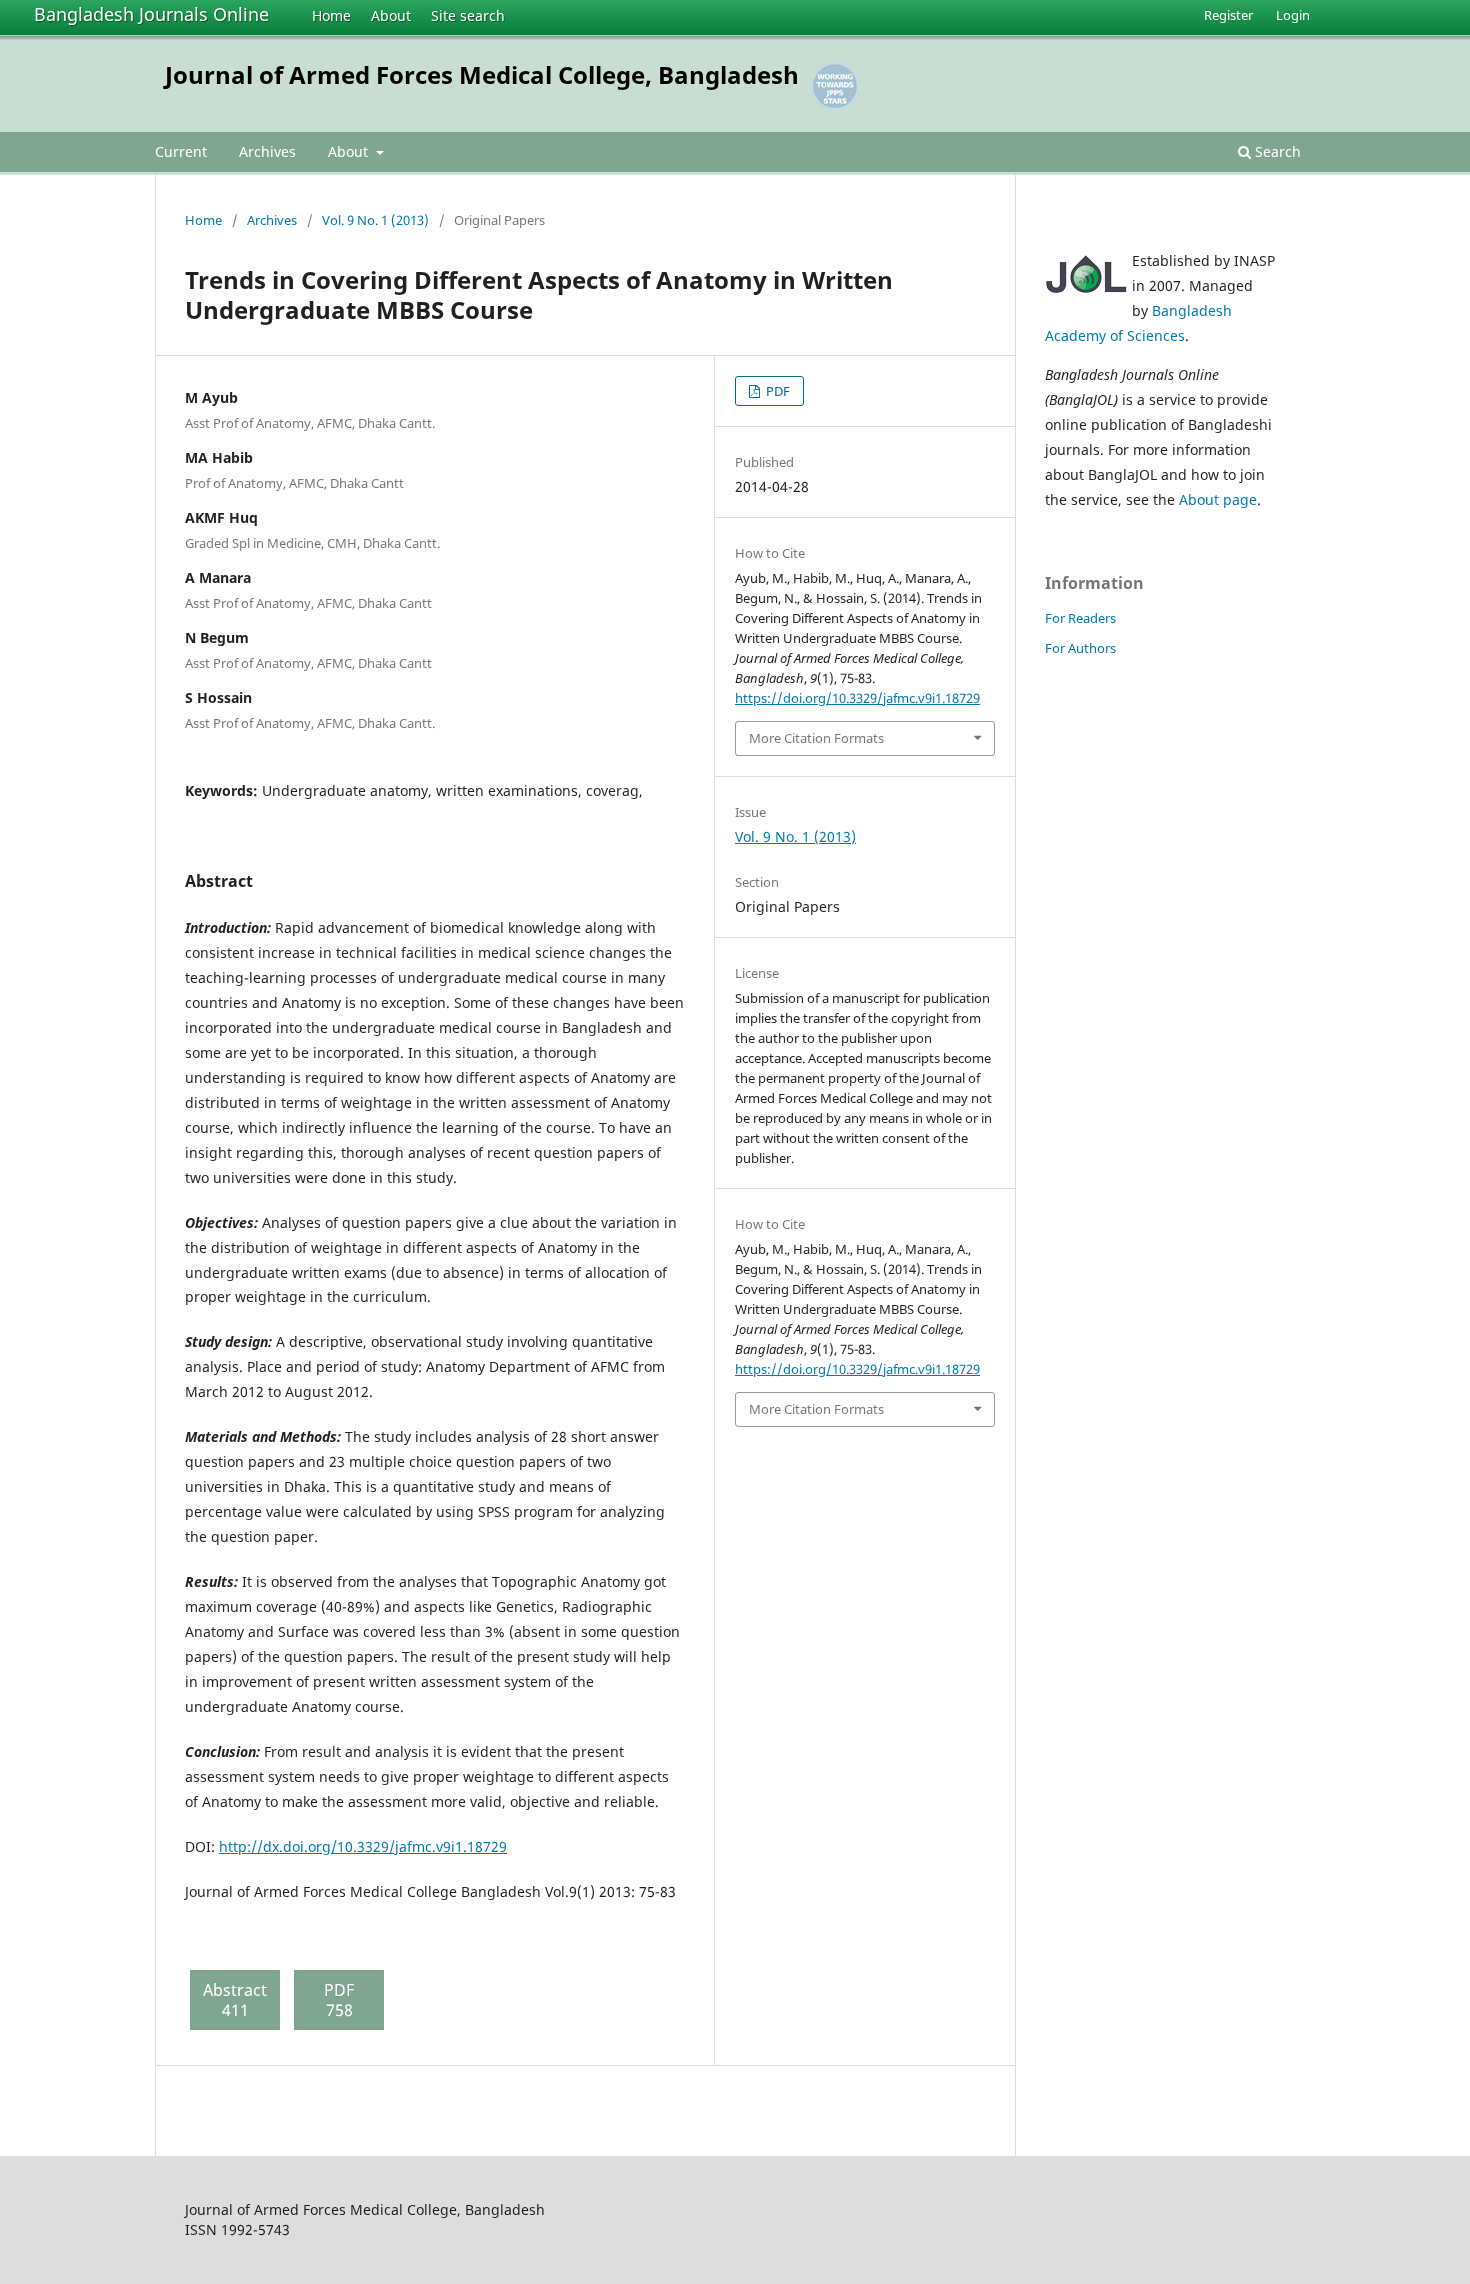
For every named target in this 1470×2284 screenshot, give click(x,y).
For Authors (1080, 648)
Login (1293, 15)
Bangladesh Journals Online (151, 14)
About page (1218, 499)
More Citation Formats (816, 738)
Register (1228, 15)
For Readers (1080, 618)
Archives (267, 151)
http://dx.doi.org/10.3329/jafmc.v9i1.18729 (363, 1846)
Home (331, 15)
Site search (468, 15)
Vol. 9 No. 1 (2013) (375, 220)
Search (1276, 151)
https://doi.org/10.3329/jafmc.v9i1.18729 (857, 698)
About (391, 15)
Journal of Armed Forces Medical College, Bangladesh (482, 74)
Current (181, 151)
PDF (776, 391)
